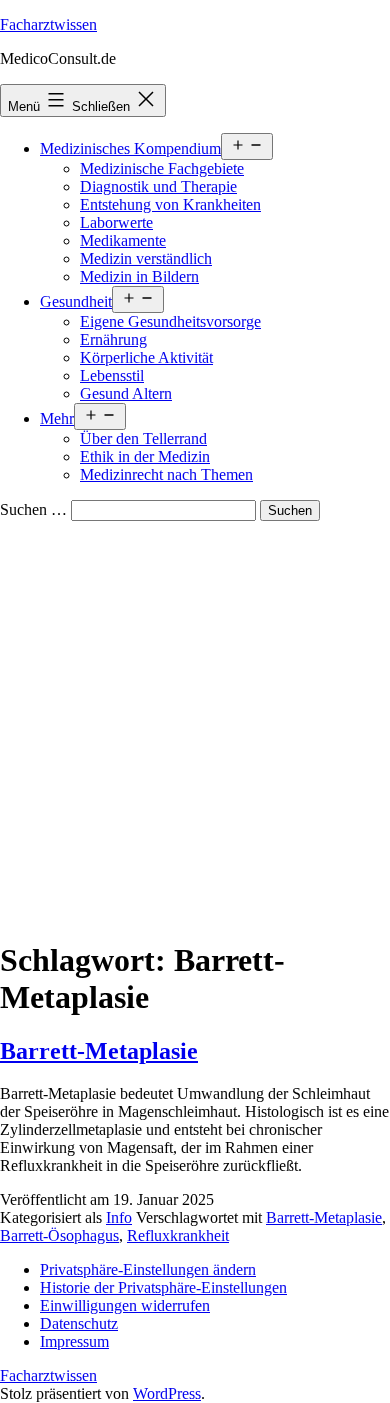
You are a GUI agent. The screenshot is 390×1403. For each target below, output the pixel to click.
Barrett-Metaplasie (99, 1051)
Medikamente (123, 240)
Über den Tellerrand (143, 438)
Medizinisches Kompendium (130, 148)
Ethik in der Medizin (145, 456)
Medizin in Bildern (139, 276)
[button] (148, 1269)
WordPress (167, 1393)
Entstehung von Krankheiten (170, 204)
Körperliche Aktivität (146, 357)
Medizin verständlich (146, 258)
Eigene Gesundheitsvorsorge (170, 321)
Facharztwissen (48, 24)
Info (119, 1217)
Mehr (57, 418)
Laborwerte (116, 222)
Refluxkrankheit (178, 1235)
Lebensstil (112, 375)
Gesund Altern (126, 393)
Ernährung (113, 339)
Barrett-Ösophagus (59, 1235)
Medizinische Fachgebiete (162, 168)
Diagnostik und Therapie (158, 186)
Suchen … (33, 509)
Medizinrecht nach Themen (166, 474)
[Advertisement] (195, 726)
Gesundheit (76, 301)
